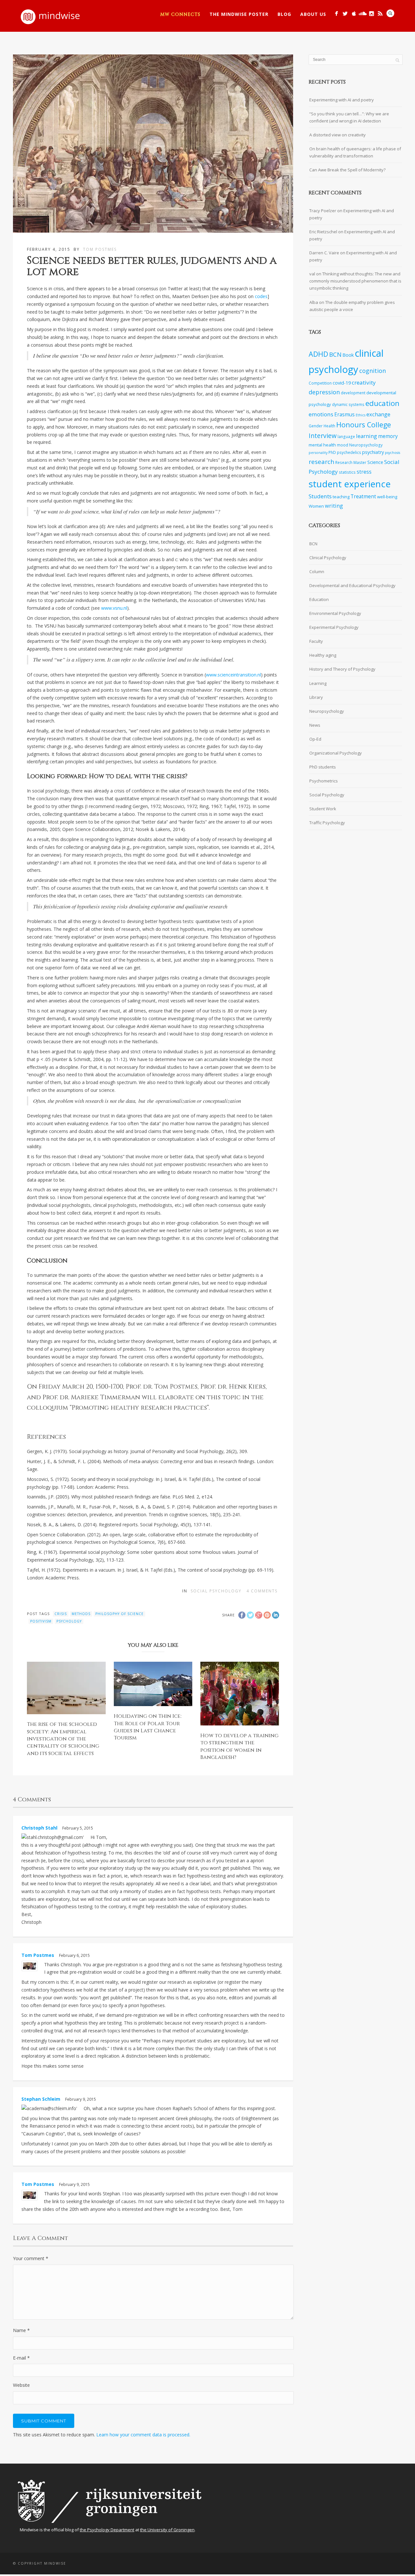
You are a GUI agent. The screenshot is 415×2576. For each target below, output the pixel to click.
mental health (322, 445)
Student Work (323, 809)
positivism (41, 1621)
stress (364, 472)
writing (334, 506)
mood (343, 445)
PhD (332, 452)
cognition (373, 371)
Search (390, 13)
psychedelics (349, 452)
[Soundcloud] (363, 13)
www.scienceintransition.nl (233, 675)
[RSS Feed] (380, 13)
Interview (323, 436)
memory (388, 436)
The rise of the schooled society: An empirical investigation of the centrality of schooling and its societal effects (63, 1739)
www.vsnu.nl (114, 608)
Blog (284, 14)
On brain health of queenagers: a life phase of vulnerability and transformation (355, 152)
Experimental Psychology (334, 627)
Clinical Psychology (328, 558)
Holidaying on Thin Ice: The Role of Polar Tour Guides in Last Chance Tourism (148, 1727)
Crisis (61, 1614)
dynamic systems (348, 404)
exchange (378, 414)
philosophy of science (119, 1614)
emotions (321, 414)
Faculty (316, 641)
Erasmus (344, 415)
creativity (364, 382)
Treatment (363, 497)
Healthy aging (323, 655)
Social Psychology (216, 1591)
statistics (347, 472)
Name (21, 2330)
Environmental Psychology (335, 613)
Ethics (361, 415)
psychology (69, 1621)
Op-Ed (315, 739)
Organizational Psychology (336, 753)
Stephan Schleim (41, 2099)
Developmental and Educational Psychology (352, 585)
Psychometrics (324, 781)
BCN (335, 354)
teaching (341, 497)
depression (324, 392)
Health (329, 426)
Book (348, 355)
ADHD (318, 354)
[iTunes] (354, 13)
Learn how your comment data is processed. (143, 2435)
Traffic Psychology (327, 823)
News (315, 725)
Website (21, 2385)
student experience (350, 484)
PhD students (323, 767)
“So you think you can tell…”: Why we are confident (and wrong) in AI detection (349, 117)
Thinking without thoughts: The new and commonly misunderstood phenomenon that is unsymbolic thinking (355, 281)
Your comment (31, 2258)
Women (316, 506)
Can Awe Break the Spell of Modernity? (347, 170)
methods (81, 1614)
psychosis (392, 453)
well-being (387, 497)
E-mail (21, 2358)
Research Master (351, 462)
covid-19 (342, 383)
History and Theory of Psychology (342, 669)
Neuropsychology (366, 445)
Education (319, 599)
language (346, 436)
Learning (318, 683)
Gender (316, 426)
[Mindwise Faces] (371, 13)
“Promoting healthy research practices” (139, 1408)
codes (261, 296)
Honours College (364, 425)
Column (317, 572)
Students (320, 496)
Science (375, 462)
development (353, 393)
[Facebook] (336, 13)
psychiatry (373, 452)
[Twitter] (345, 13)
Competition (320, 383)
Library (316, 697)
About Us (313, 14)
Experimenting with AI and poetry (342, 100)
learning (367, 436)
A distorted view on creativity (338, 135)
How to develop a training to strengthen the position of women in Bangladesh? (239, 1746)
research (321, 462)
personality (318, 453)
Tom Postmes (100, 249)
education (382, 403)
